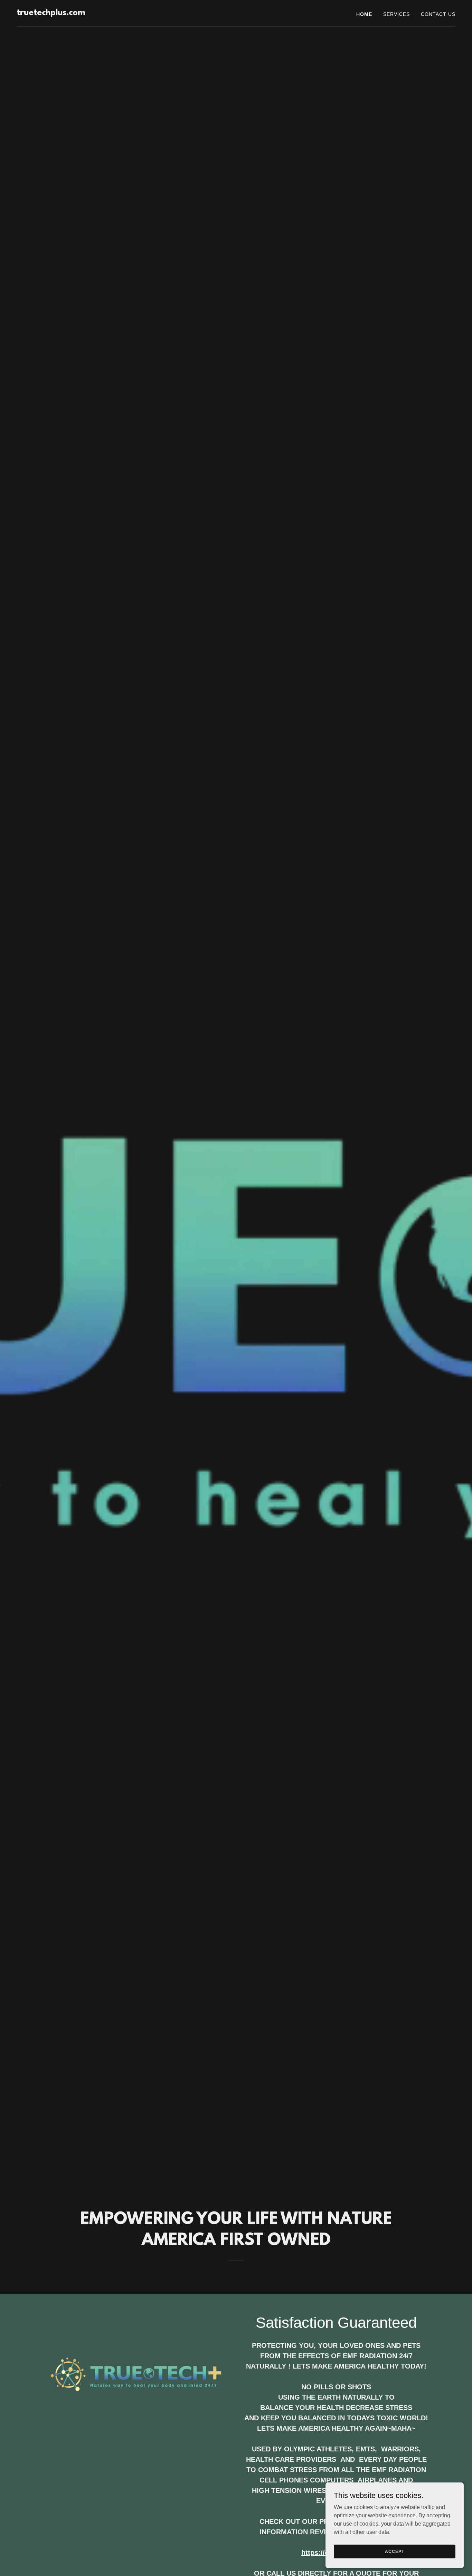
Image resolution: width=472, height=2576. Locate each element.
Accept (394, 2551)
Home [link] (364, 14)
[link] (51, 13)
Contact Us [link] (438, 14)
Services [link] (397, 14)
